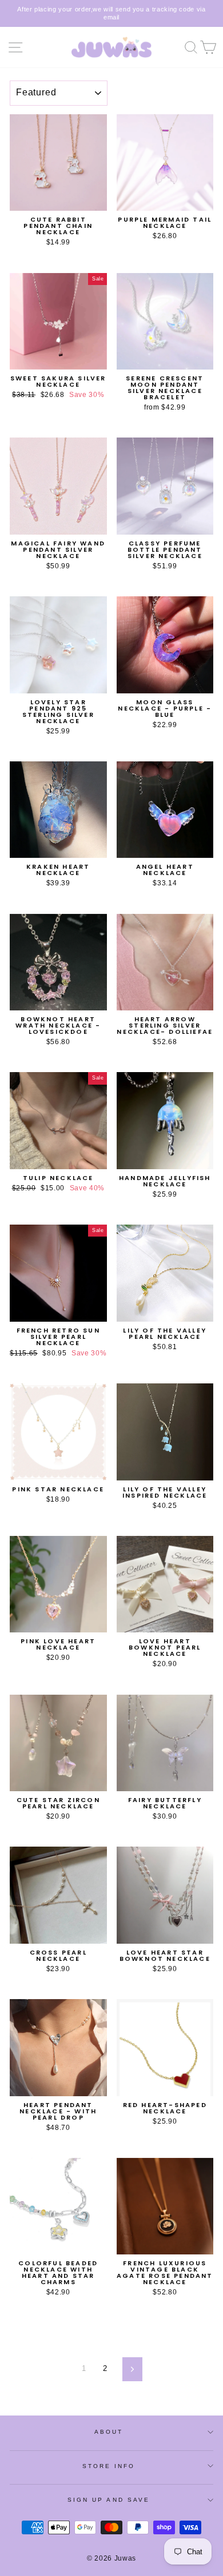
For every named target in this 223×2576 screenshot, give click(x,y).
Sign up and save (109, 2500)
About (109, 2432)
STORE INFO (109, 2466)
